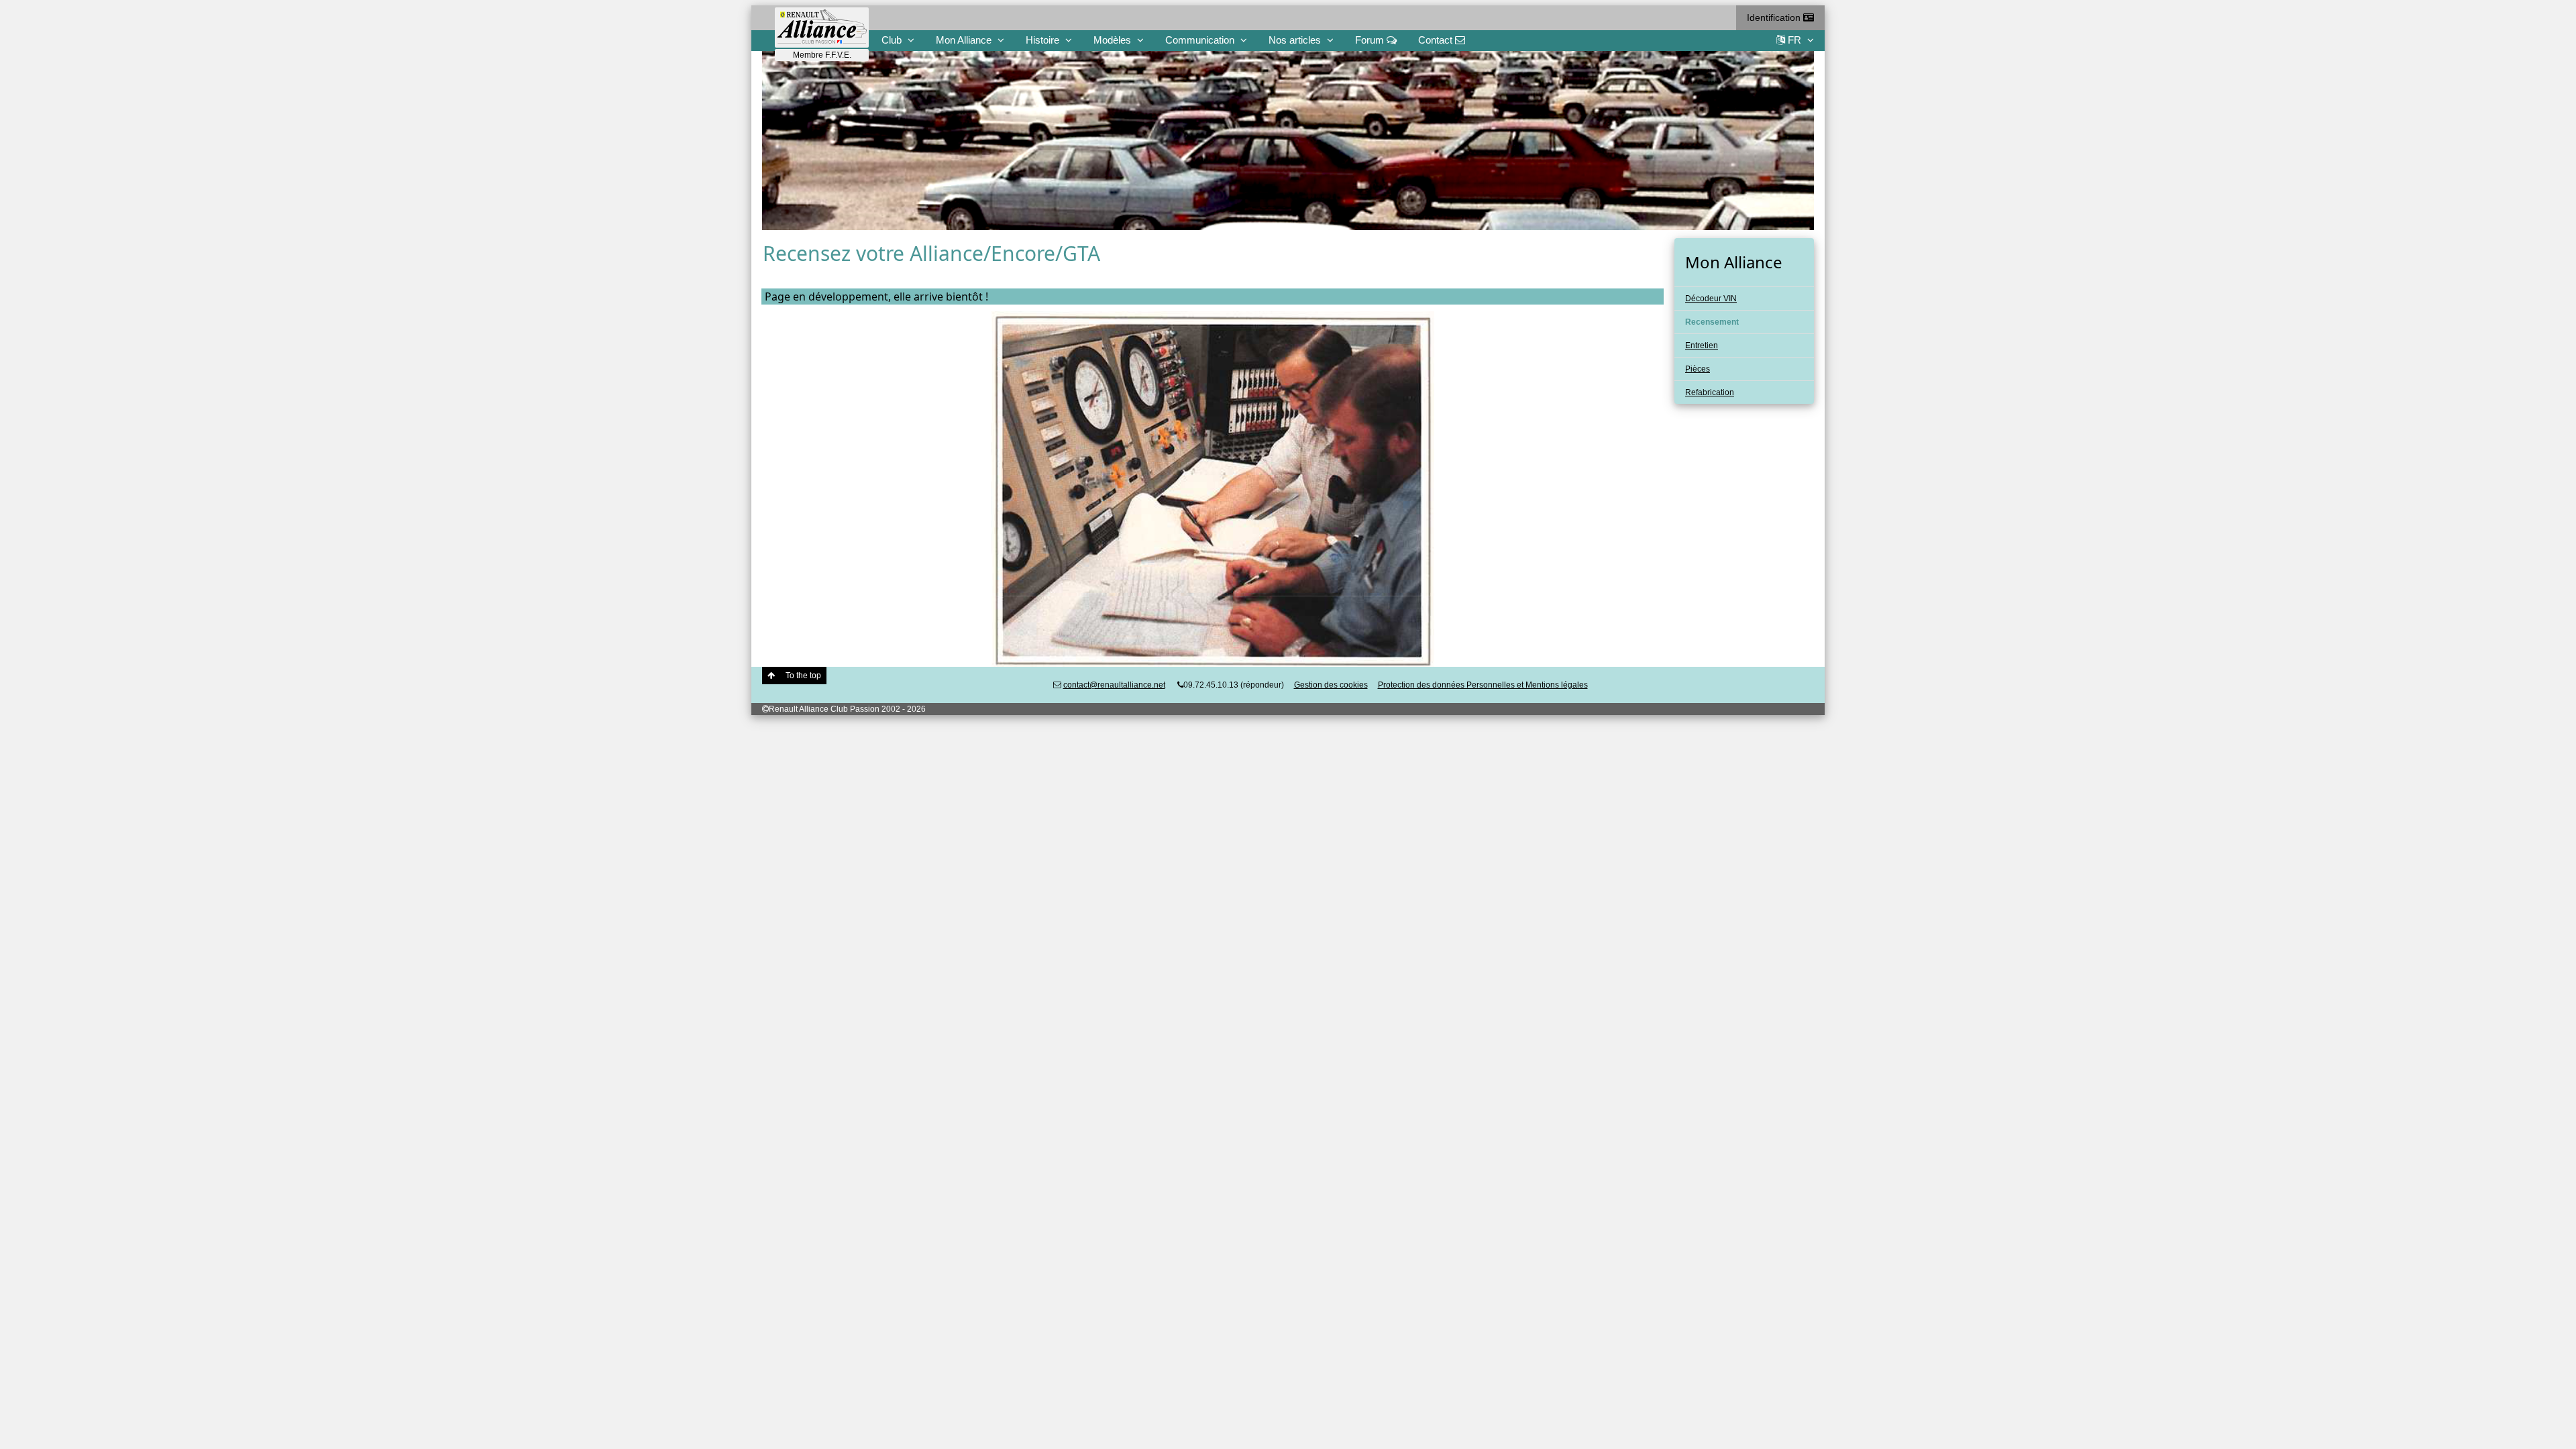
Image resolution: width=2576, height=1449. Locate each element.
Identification (1775, 17)
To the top (803, 676)
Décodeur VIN (1711, 299)
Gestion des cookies (1331, 685)
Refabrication (1710, 392)
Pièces (1698, 369)
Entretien (1702, 345)
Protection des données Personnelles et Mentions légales (1483, 685)
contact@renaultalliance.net (1114, 685)
